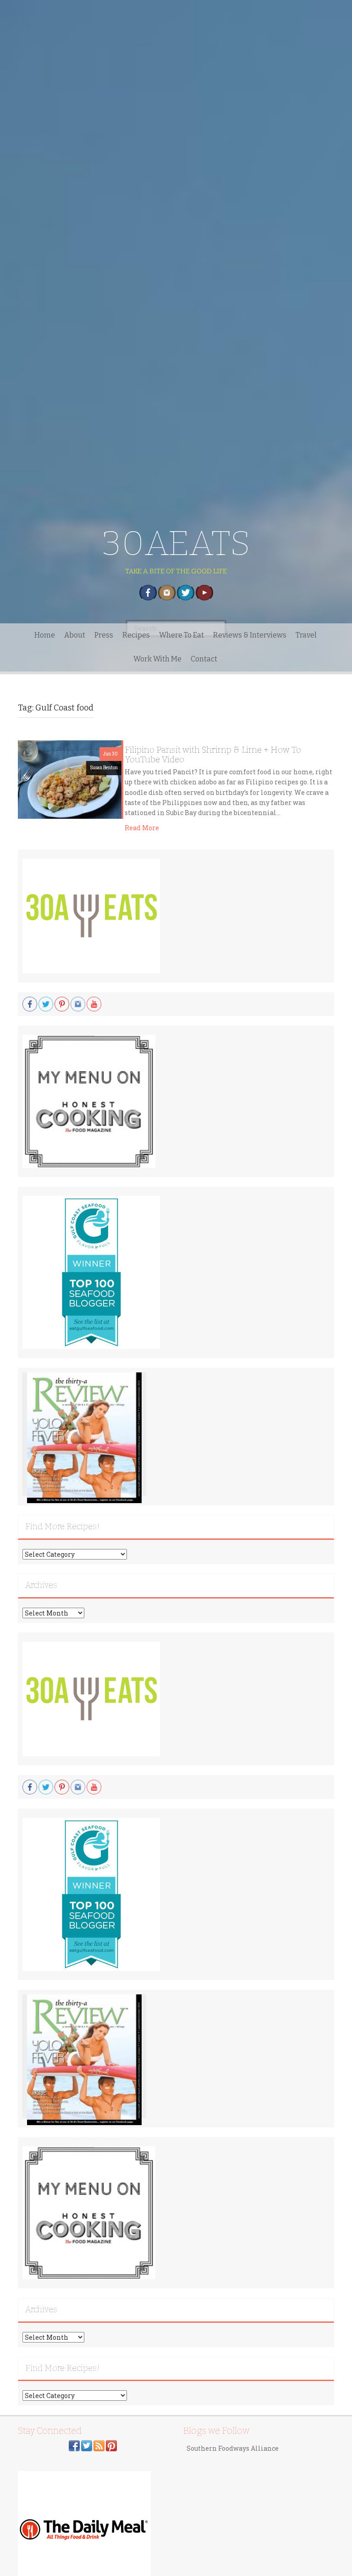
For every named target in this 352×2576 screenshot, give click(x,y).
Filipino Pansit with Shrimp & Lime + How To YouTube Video (213, 755)
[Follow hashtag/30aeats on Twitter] (87, 2445)
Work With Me (157, 659)
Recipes (136, 635)
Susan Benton (104, 768)
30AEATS (176, 543)
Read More (142, 828)
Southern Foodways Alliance (233, 2448)
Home (45, 635)
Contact (204, 659)
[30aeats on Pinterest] (111, 2445)
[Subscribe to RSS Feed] (99, 2445)
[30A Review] (84, 1437)
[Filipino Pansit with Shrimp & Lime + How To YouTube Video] (70, 779)
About (75, 635)
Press (104, 635)
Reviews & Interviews (250, 635)
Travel (306, 635)
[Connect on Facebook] (74, 2445)
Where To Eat (181, 635)
